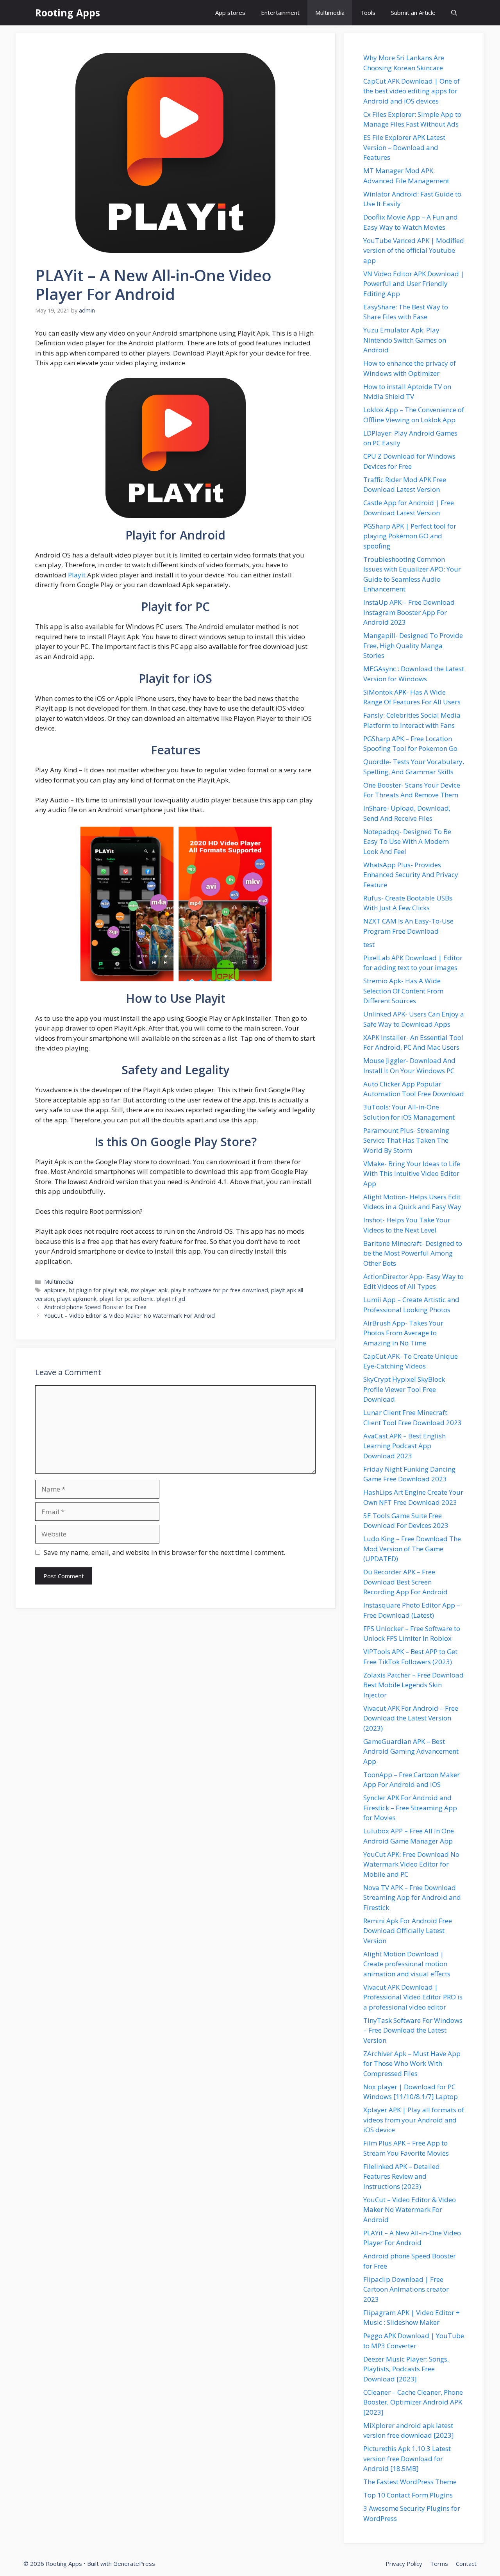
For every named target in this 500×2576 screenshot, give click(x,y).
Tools (368, 13)
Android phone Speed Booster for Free (95, 1307)
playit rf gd (171, 1299)
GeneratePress (134, 2563)
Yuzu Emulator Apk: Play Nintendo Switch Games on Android (405, 340)
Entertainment (280, 13)
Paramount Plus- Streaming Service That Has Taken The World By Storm (406, 1140)
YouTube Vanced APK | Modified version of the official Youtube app (414, 250)
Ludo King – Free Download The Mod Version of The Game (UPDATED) (412, 1549)
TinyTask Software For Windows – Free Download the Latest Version (413, 2030)
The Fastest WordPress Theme (410, 2482)
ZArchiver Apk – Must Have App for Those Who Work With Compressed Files (412, 2063)
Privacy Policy (404, 2563)
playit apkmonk (77, 1299)
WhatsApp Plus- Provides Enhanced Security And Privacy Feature (411, 875)
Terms (439, 2563)
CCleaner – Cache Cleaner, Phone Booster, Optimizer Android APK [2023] (413, 2402)
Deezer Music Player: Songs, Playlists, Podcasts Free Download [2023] (406, 2369)
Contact (466, 2563)
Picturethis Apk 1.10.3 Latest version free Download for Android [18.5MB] (407, 2458)
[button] (454, 13)
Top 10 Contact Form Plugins (408, 2495)
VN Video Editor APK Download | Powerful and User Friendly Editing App (414, 284)
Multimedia (330, 13)
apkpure (55, 1290)
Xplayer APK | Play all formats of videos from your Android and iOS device (414, 2120)
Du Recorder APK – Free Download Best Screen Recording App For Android (405, 1582)
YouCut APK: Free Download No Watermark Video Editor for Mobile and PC (411, 1864)
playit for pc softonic (127, 1299)
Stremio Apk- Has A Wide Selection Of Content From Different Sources (403, 991)
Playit (77, 575)
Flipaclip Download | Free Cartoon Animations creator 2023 (406, 2289)
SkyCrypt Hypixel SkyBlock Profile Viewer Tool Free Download (404, 1389)
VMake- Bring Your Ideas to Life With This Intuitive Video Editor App (412, 1174)
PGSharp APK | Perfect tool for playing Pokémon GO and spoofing (410, 536)
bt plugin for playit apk (98, 1290)
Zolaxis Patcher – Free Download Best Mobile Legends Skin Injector (413, 1685)
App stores (230, 13)
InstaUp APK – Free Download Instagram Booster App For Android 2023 (409, 612)
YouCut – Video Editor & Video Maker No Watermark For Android (129, 1316)
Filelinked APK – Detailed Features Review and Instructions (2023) (402, 2176)
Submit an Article (413, 13)
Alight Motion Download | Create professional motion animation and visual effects (407, 1964)
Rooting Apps (68, 13)
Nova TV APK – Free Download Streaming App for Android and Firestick (412, 1897)
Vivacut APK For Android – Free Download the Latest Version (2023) (411, 1718)
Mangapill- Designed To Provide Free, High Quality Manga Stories (413, 645)
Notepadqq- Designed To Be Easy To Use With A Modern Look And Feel (407, 841)
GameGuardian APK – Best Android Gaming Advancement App (411, 1751)
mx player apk (149, 1290)
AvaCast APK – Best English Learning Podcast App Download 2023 (404, 1446)
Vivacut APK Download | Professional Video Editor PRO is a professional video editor (413, 1997)
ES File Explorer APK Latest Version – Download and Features (404, 147)
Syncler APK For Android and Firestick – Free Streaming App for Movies (410, 1808)
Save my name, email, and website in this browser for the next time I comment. (164, 1552)
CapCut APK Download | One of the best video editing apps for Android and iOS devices (412, 91)
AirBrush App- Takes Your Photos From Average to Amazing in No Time (403, 1333)
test (369, 944)
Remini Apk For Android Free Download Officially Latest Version (408, 1931)
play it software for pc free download (219, 1290)
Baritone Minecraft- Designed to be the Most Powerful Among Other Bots (413, 1253)
